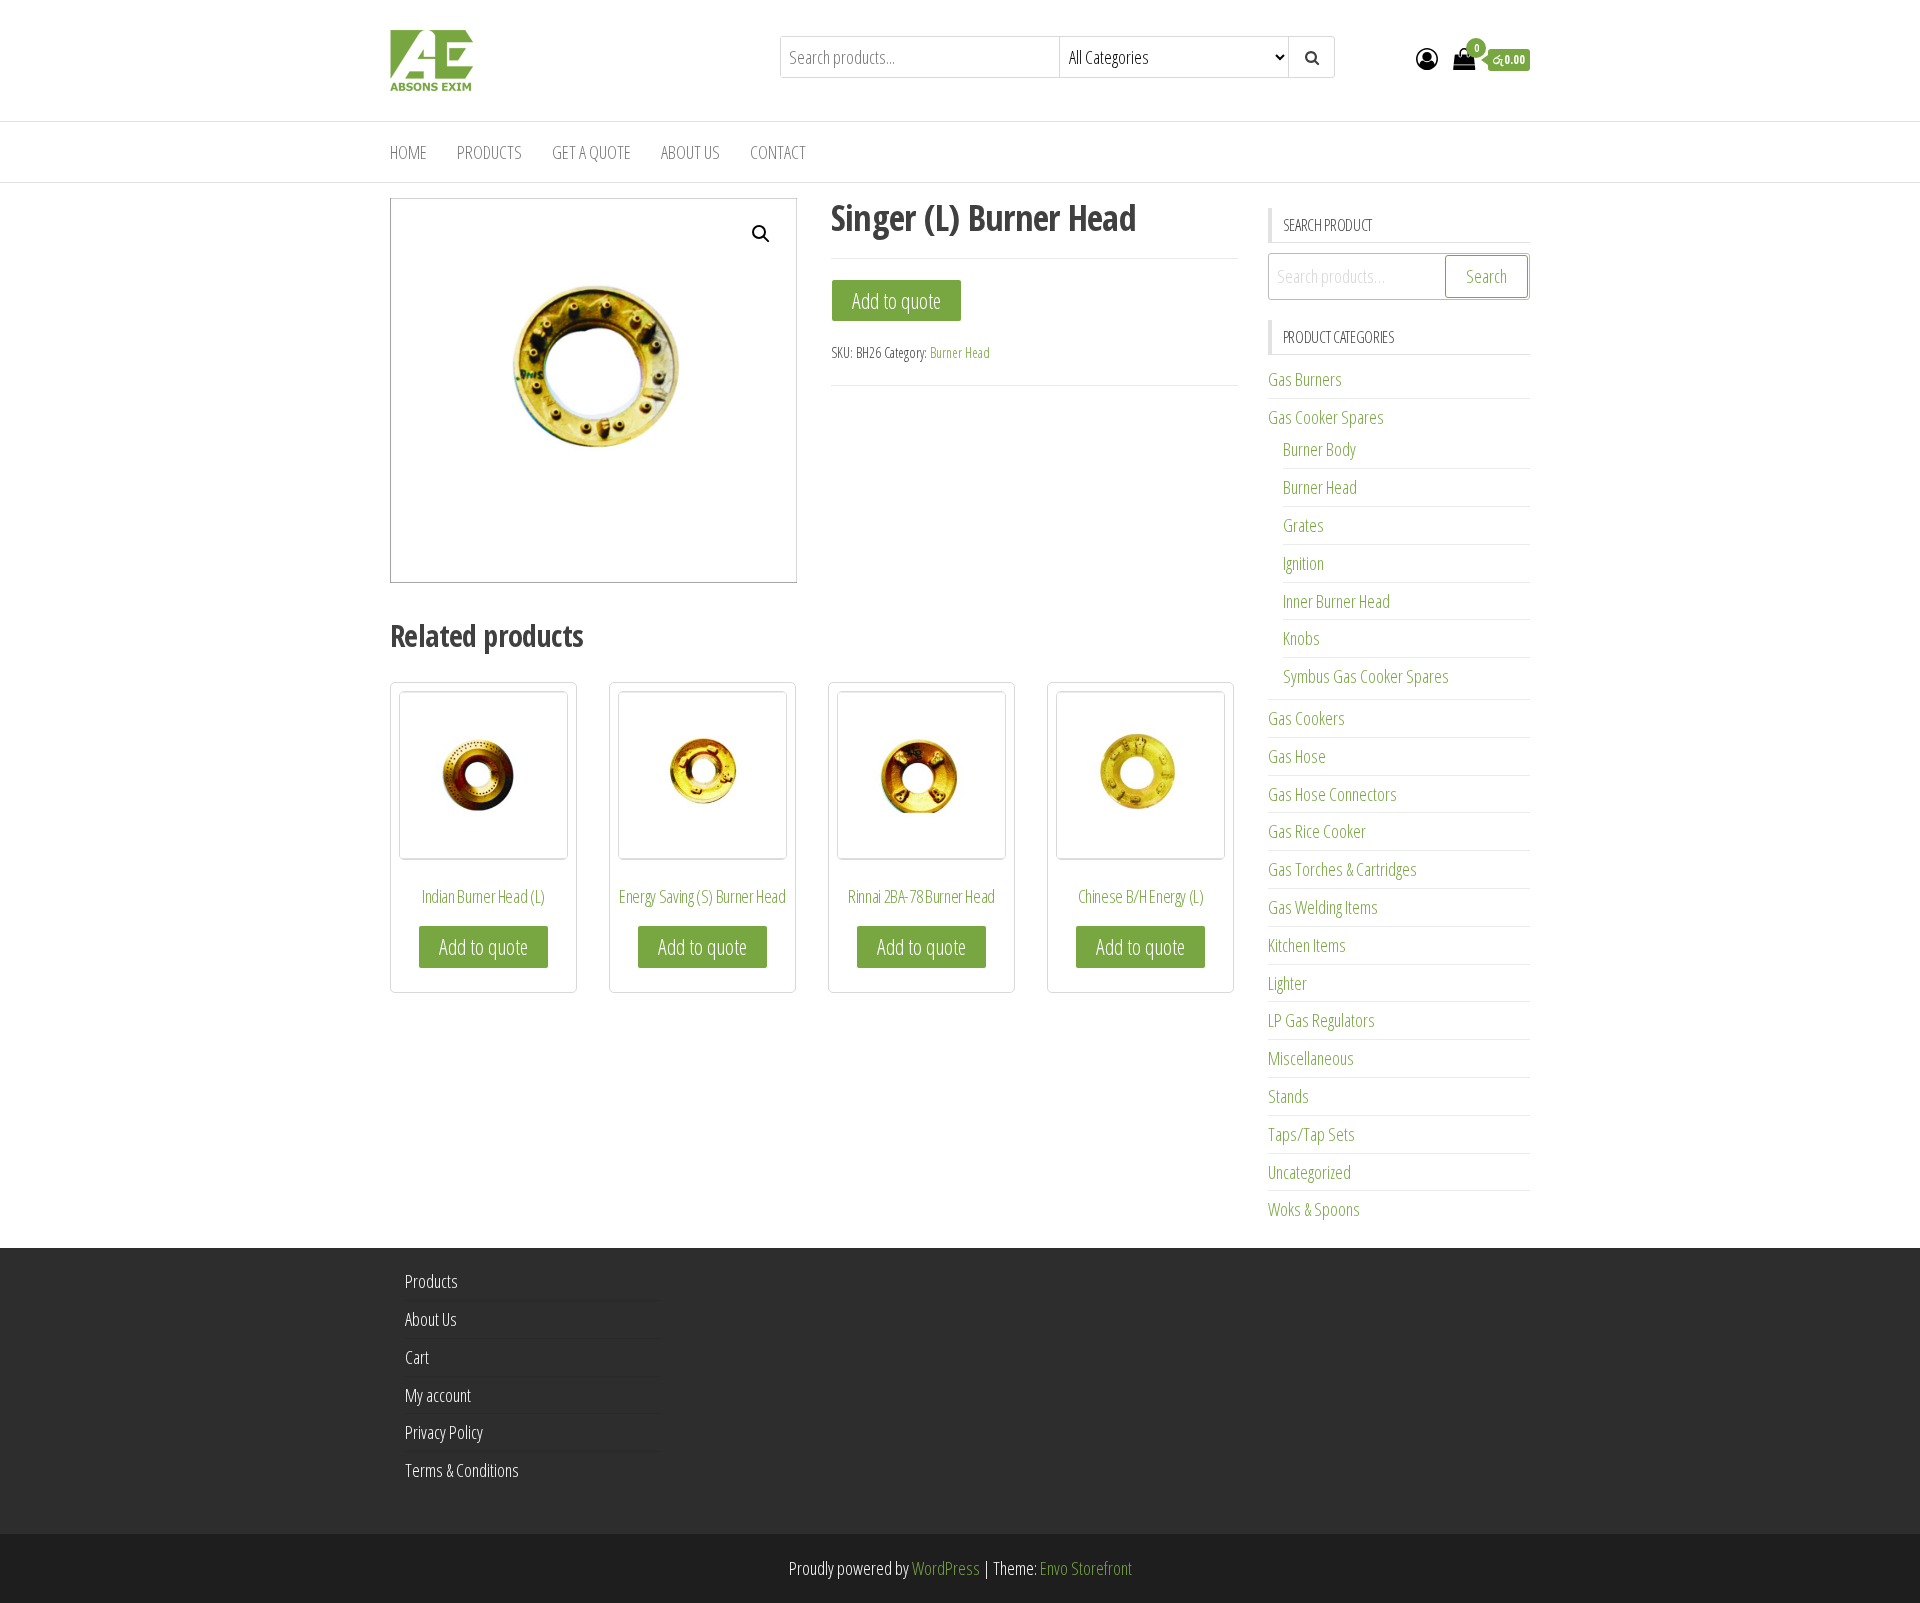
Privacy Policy (444, 1432)
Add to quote (896, 300)
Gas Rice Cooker (1317, 831)
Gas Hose (1297, 756)
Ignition (1303, 563)
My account (438, 1395)
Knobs (1301, 638)
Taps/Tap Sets (1311, 1134)
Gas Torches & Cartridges (1342, 869)
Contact (778, 152)
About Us (690, 152)
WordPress (946, 1568)
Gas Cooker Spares (1326, 417)
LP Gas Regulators (1321, 1020)
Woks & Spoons (1314, 1209)
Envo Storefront (1086, 1568)
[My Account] (1427, 58)
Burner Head (960, 352)
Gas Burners (1305, 379)
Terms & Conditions (462, 1470)
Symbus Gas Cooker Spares (1366, 676)
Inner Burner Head (1336, 601)
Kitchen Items (1307, 945)
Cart (417, 1357)
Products (489, 152)
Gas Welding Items (1323, 907)
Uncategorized (1309, 1172)
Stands (1288, 1096)
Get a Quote (591, 152)
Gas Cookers (1306, 718)
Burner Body (1319, 449)
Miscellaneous (1311, 1058)
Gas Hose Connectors (1332, 794)
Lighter (1287, 983)
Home (408, 152)
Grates (1303, 525)
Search (1486, 276)
